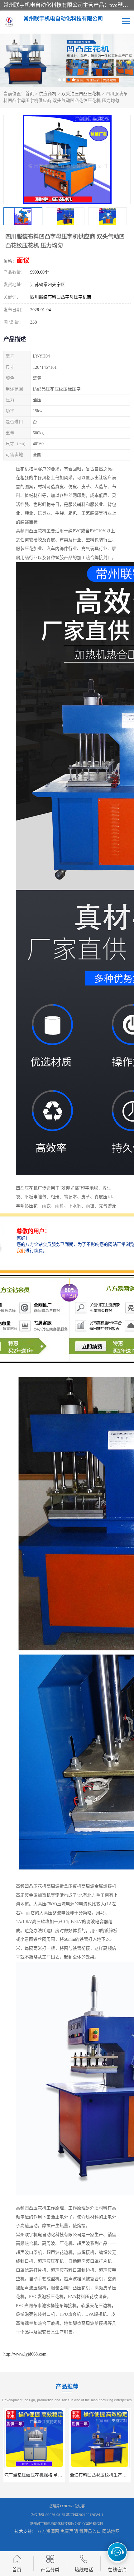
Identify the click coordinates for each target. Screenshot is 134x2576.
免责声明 (69, 2531)
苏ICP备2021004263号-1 (85, 2515)
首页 (30, 94)
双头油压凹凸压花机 (81, 94)
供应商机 (48, 94)
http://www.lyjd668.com (25, 2354)
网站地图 (111, 2531)
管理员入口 (90, 2531)
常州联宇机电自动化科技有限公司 (56, 2524)
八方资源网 (48, 2531)
